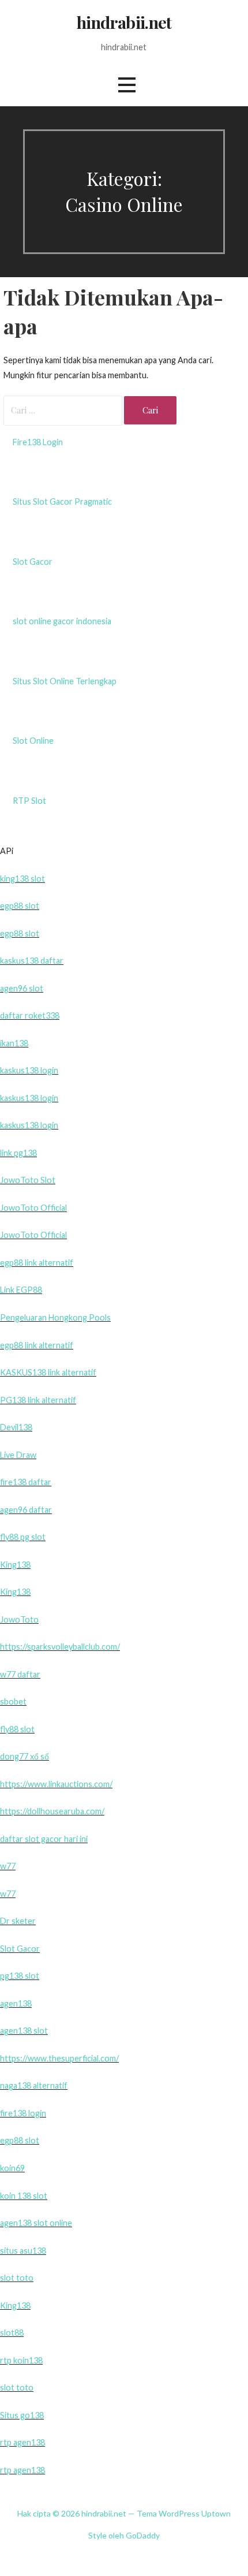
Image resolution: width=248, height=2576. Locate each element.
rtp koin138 (21, 2360)
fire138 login (23, 2113)
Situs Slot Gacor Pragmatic (62, 502)
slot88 (12, 2333)
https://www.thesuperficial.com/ (59, 2058)
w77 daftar (20, 1674)
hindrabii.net (124, 22)
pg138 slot (20, 1976)
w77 (8, 1866)
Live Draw (18, 1455)
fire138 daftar (26, 1482)
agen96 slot (22, 988)
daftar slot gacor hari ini (44, 1839)
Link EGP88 (21, 1290)
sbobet (13, 1701)
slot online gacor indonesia (62, 621)
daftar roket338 (30, 1015)
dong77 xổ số (25, 1756)
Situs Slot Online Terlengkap (65, 681)
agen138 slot (24, 2031)
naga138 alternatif (34, 2085)
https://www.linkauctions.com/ (56, 1784)
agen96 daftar (26, 1510)
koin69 (12, 2168)
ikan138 (14, 1043)
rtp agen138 (22, 2442)
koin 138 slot (24, 2196)
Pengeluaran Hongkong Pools (55, 1317)
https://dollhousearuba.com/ (52, 1811)
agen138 (16, 2003)
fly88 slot (17, 1729)
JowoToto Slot (28, 1180)
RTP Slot (29, 801)
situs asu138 (23, 2251)
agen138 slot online (36, 2223)
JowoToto (19, 1619)
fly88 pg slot (23, 1537)
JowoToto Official (33, 1208)
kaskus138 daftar (32, 961)
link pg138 (18, 1153)
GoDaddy (143, 2535)
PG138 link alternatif (38, 1400)
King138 (15, 1565)
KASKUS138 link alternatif (48, 1372)
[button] (127, 85)
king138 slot (22, 879)
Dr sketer (18, 1921)
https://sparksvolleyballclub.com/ (60, 1647)
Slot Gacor (33, 562)
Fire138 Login (38, 442)
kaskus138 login (29, 1070)
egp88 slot (20, 906)
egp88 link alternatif (37, 1263)
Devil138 (16, 1427)
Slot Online (33, 741)
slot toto (17, 2278)
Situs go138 (22, 2415)
